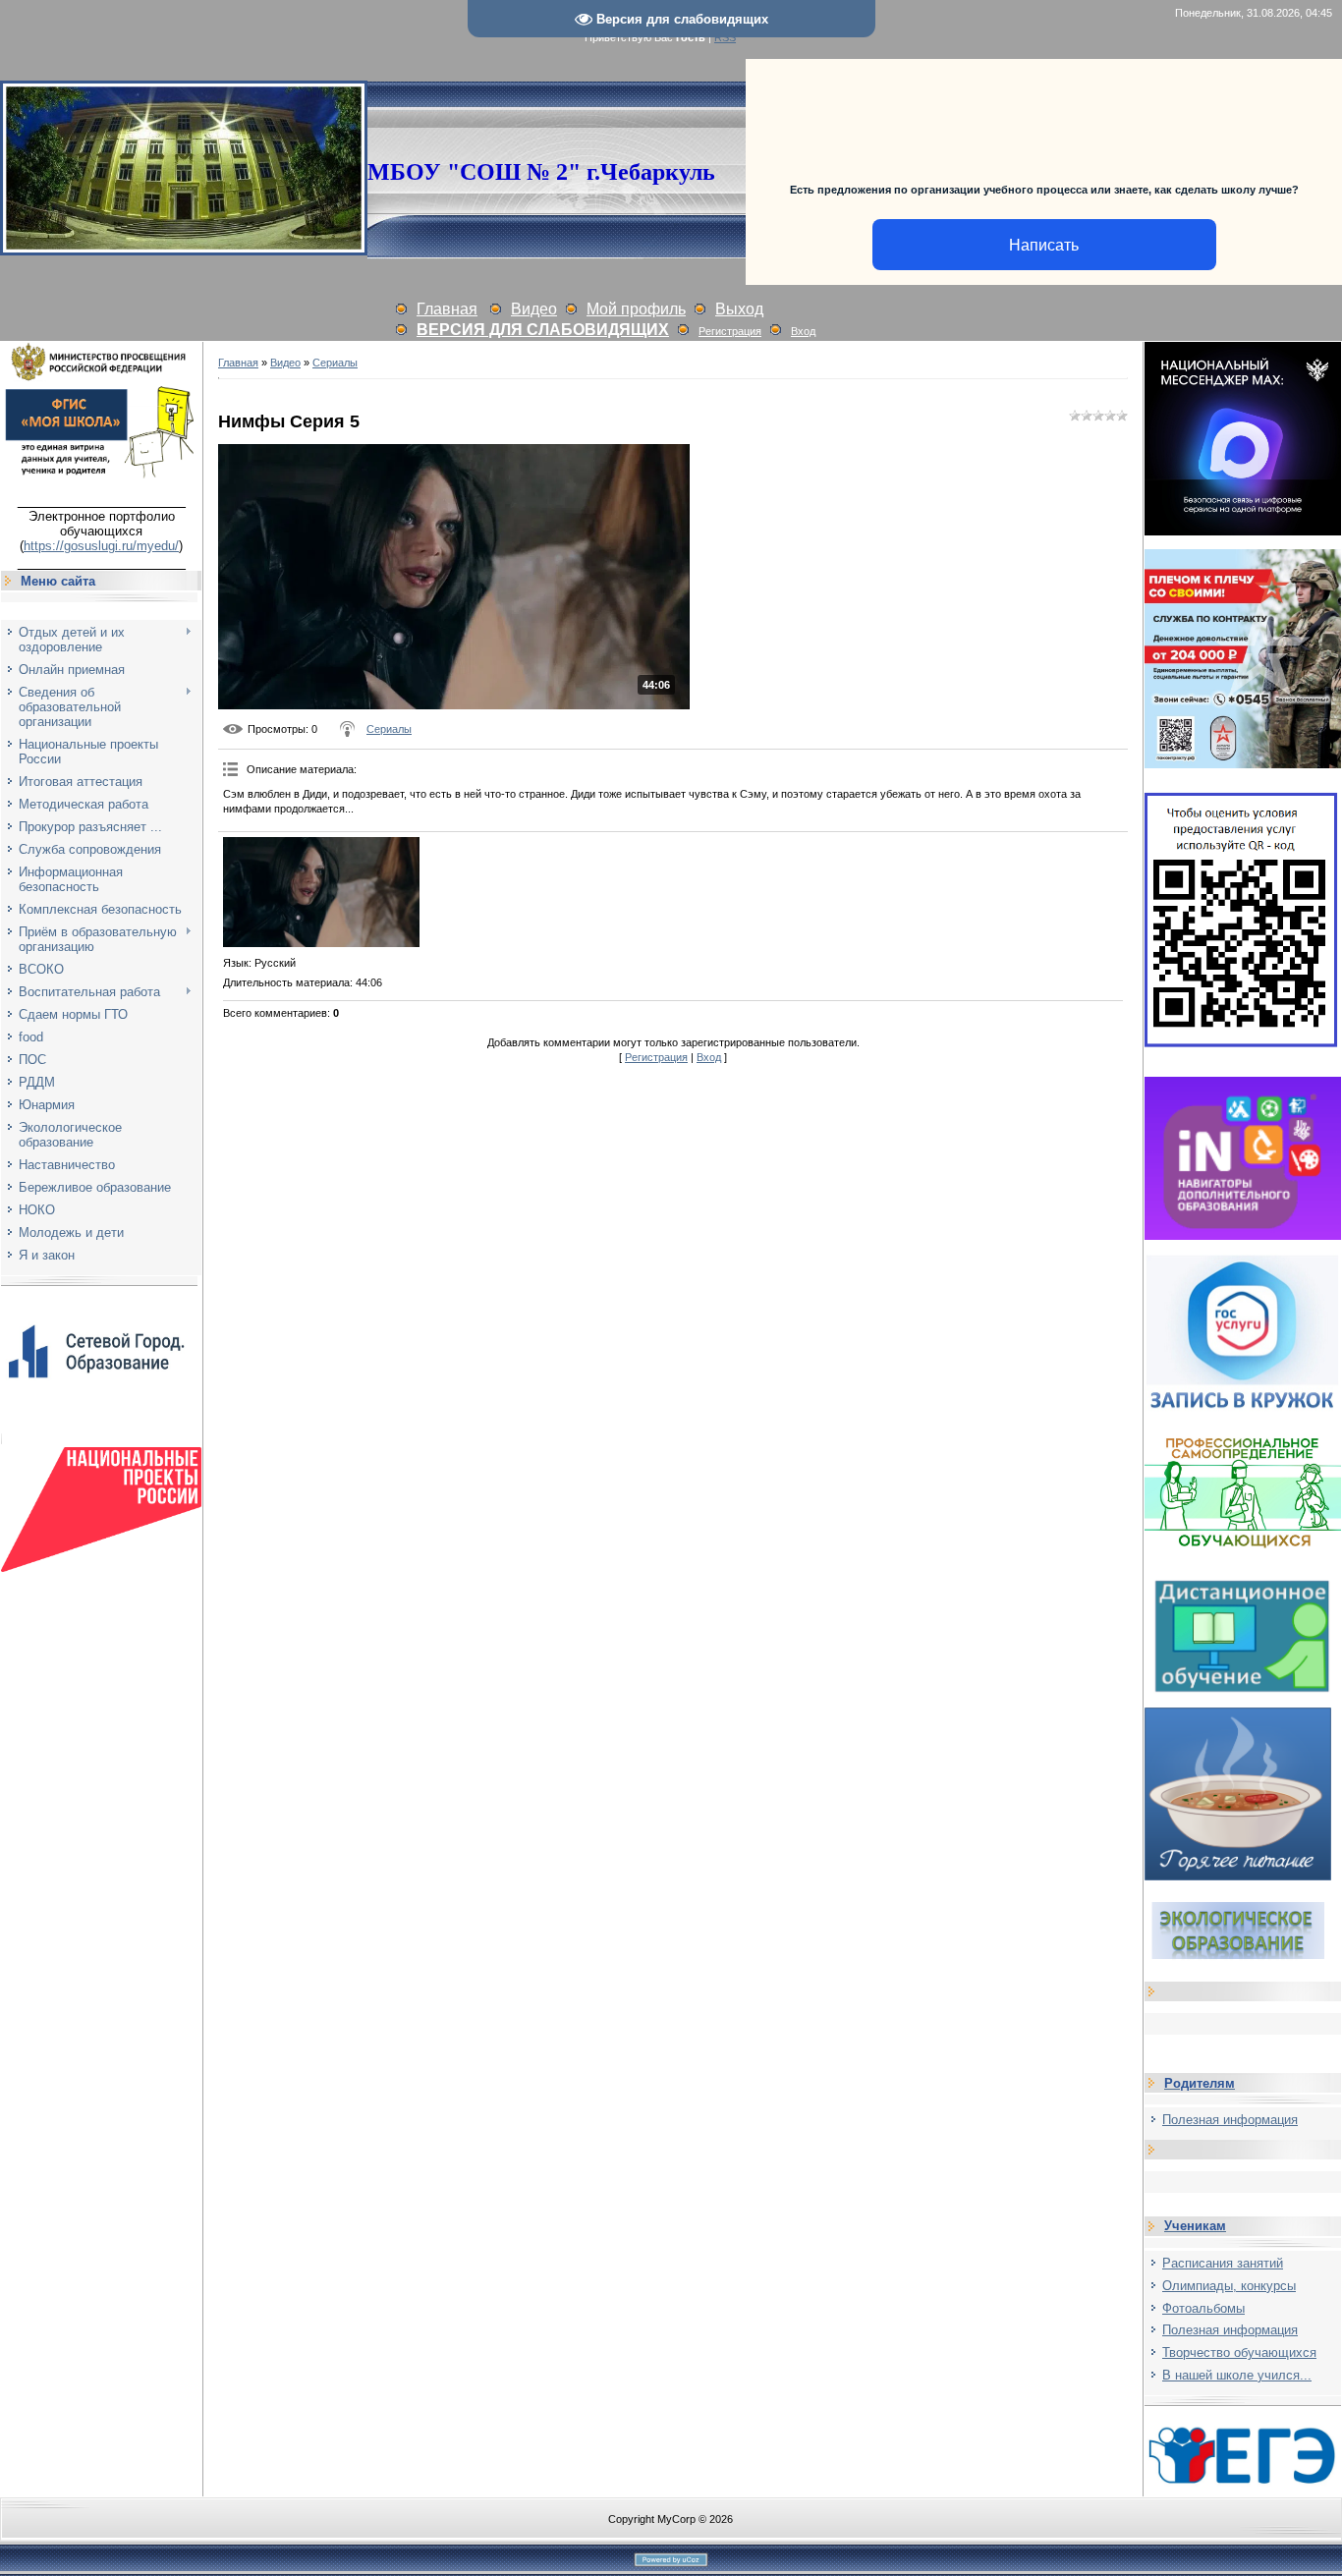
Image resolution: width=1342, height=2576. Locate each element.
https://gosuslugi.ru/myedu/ (101, 546)
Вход (803, 331)
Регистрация (730, 331)
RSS (725, 37)
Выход (739, 309)
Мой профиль (636, 309)
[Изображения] (321, 892)
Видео (534, 309)
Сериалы (335, 363)
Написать (1044, 245)
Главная (447, 309)
